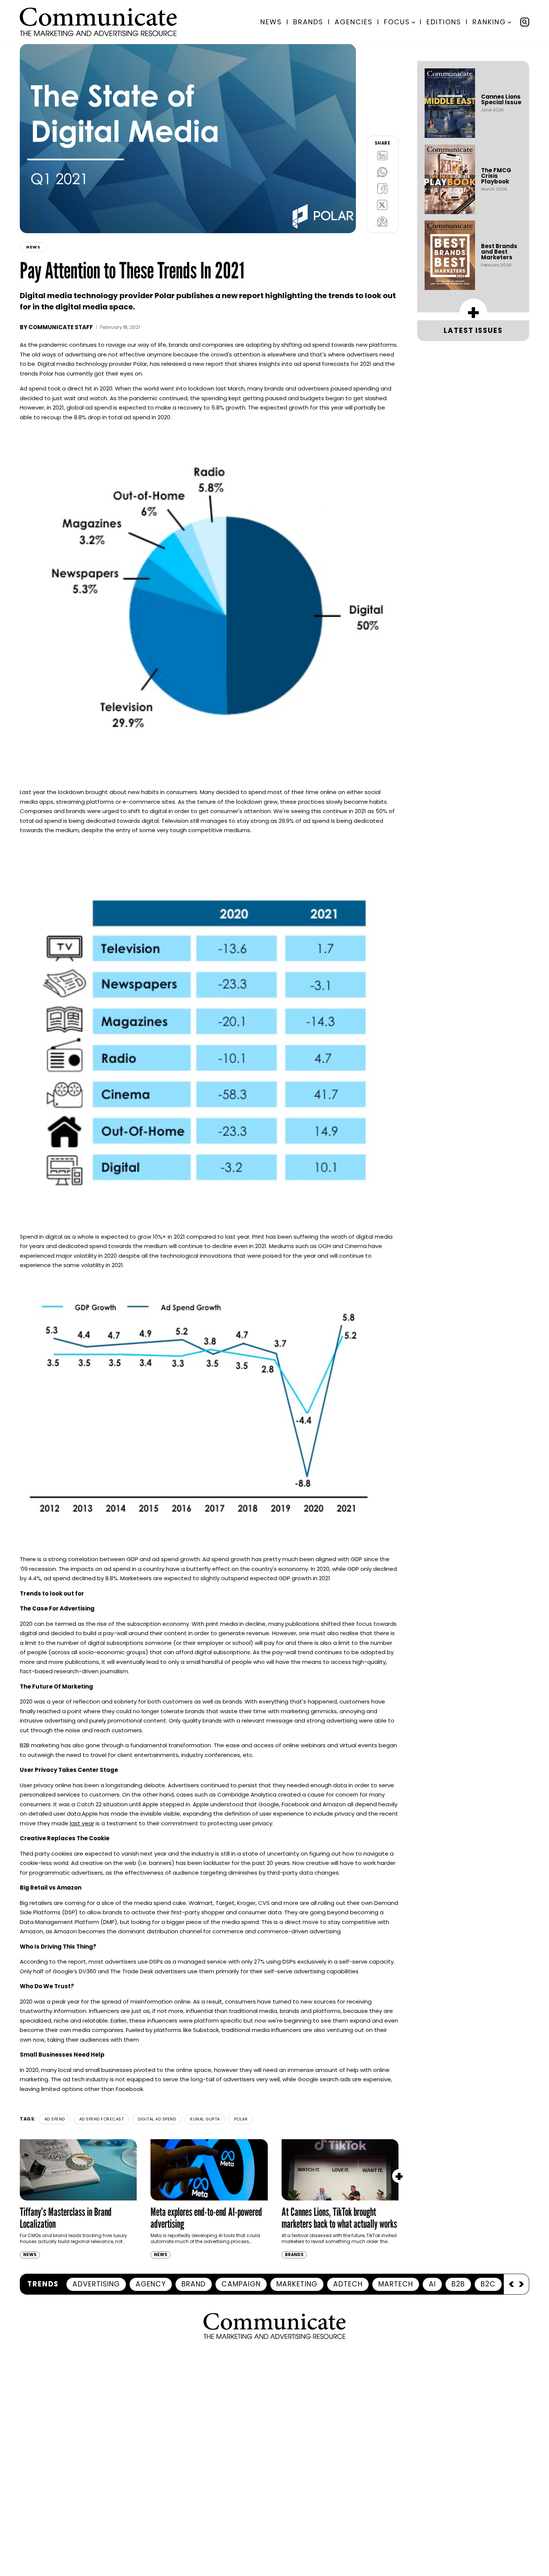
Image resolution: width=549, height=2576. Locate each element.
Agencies (354, 22)
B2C (488, 2284)
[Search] (525, 22)
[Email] (382, 221)
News (271, 22)
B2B (458, 2284)
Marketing (297, 2284)
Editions (444, 22)
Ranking (489, 22)
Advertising (96, 2284)
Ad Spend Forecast (102, 2119)
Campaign (241, 2284)
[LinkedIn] (382, 155)
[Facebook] (382, 188)
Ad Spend (55, 2119)
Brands (308, 22)
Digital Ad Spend (157, 2119)
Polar (241, 2119)
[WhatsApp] (382, 172)
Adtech (348, 2284)
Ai (432, 2284)
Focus (397, 22)
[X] (382, 205)
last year (82, 1823)
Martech (396, 2284)
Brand (194, 2284)
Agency (151, 2284)
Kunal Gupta (205, 2119)
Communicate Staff (61, 327)
